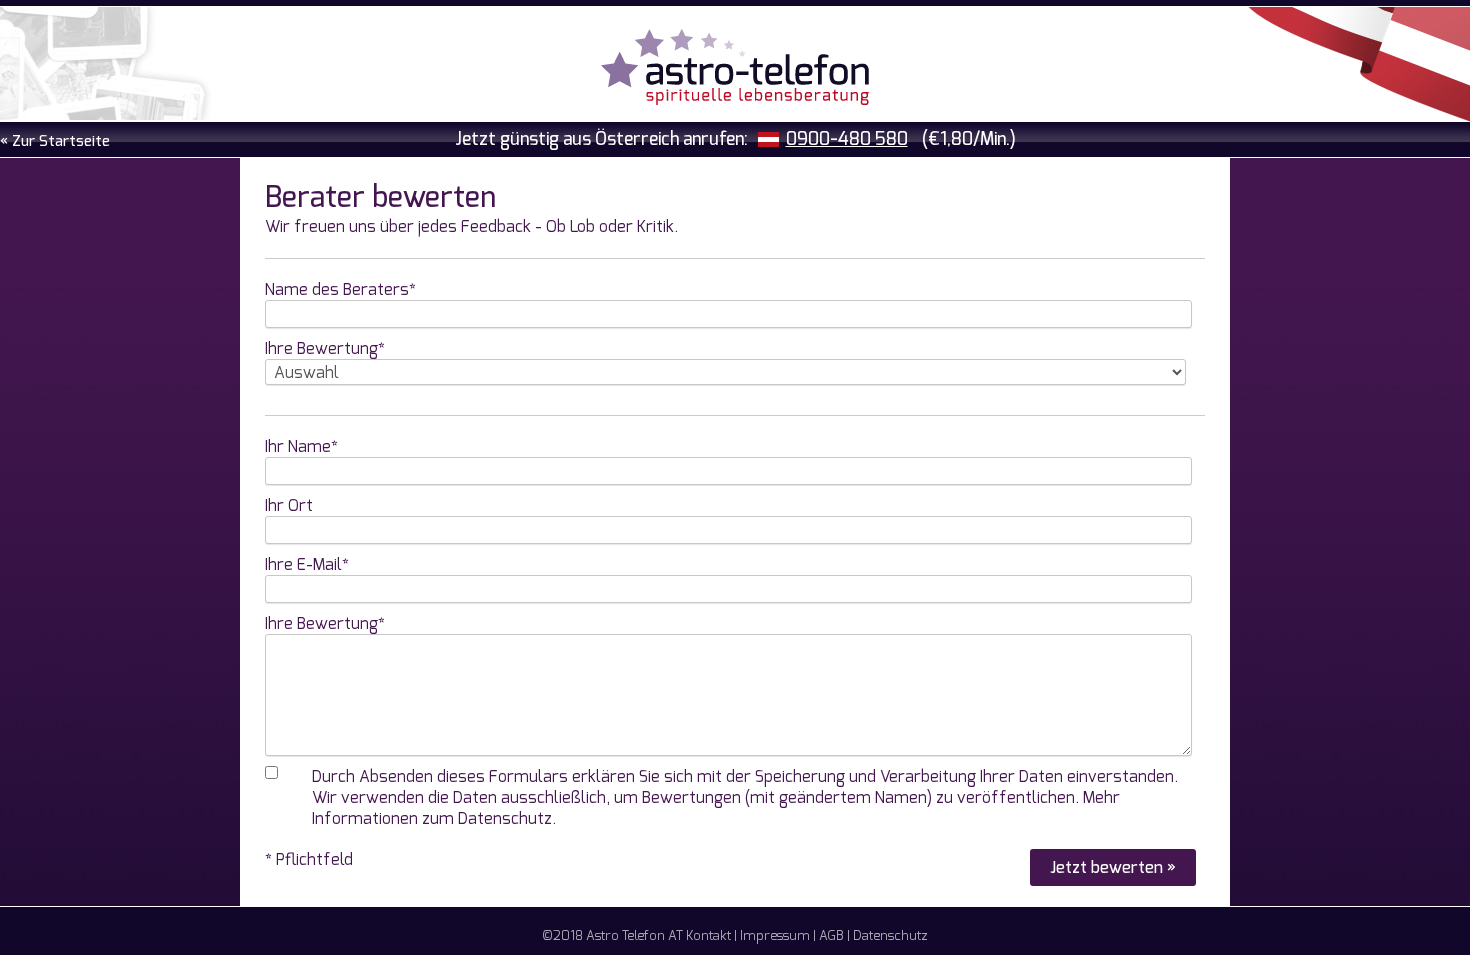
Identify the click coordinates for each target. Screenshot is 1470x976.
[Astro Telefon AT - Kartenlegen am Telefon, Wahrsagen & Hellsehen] (735, 69)
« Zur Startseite (55, 141)
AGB (831, 935)
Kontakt (708, 935)
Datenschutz (890, 935)
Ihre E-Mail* (307, 564)
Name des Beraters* (340, 289)
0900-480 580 (847, 139)
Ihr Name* (301, 446)
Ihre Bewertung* (325, 348)
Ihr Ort (289, 505)
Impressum (775, 935)
